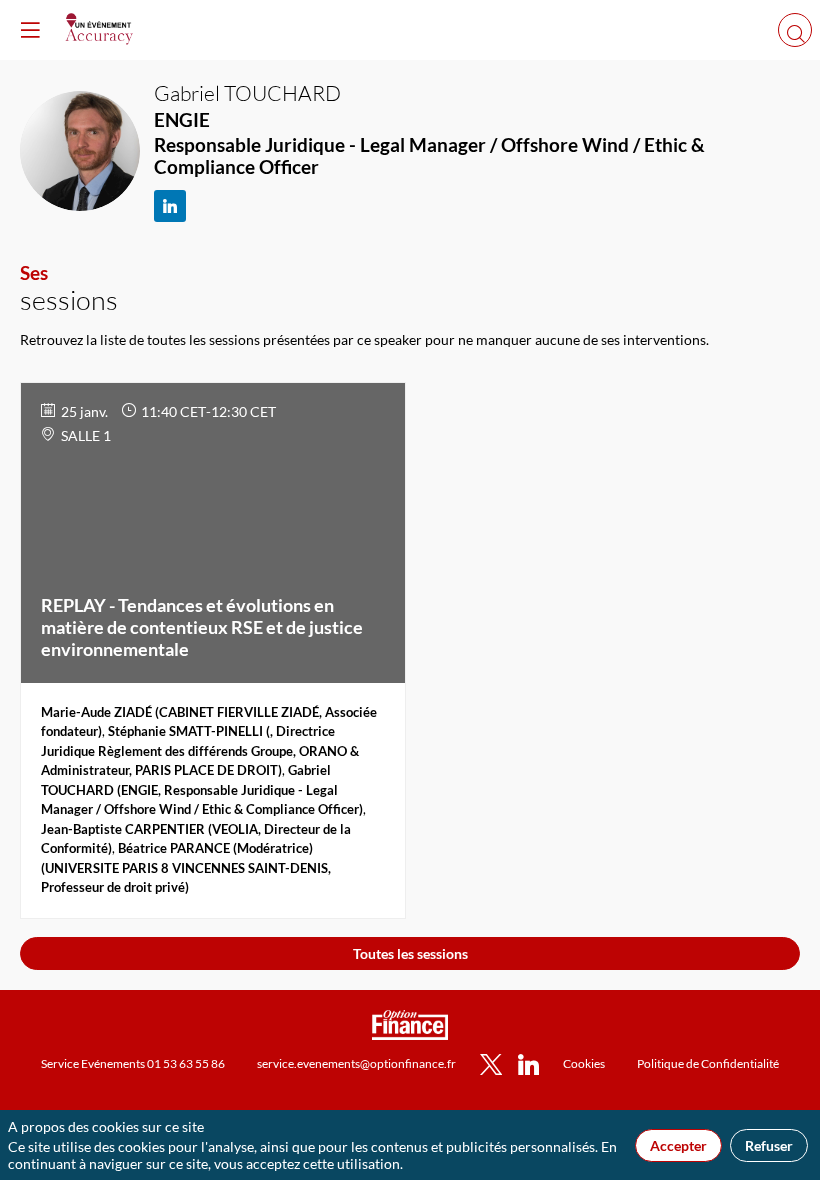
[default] (584, 1063)
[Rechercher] (795, 30)
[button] (30, 30)
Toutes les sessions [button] (410, 953)
